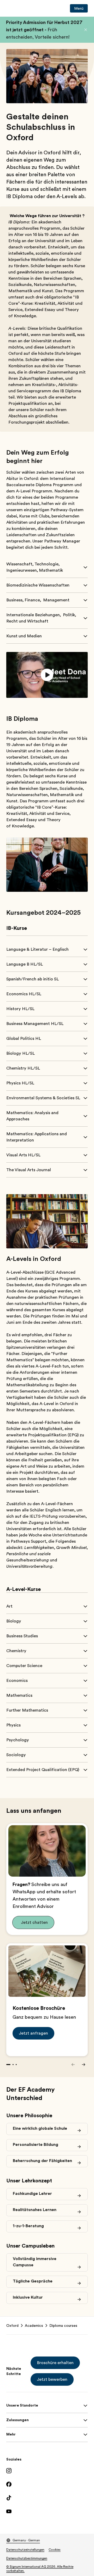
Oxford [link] (12, 2325)
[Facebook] (47, 2484)
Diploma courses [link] (63, 2325)
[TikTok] (47, 2498)
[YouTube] (47, 2511)
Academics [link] (34, 2325)
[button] (86, 30)
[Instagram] (47, 2471)
